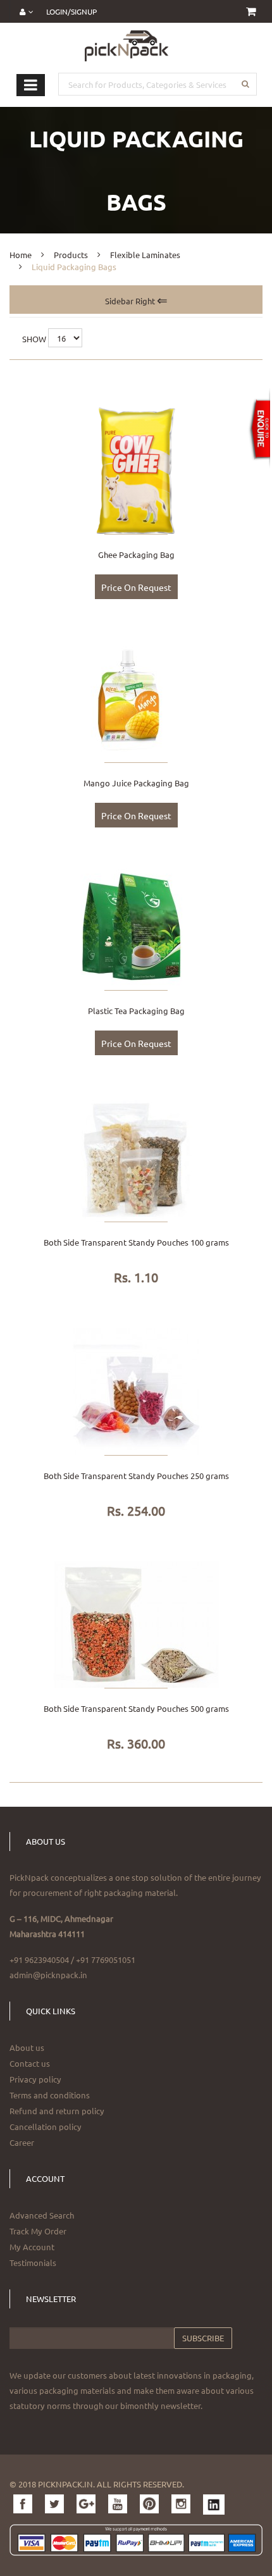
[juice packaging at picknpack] (136, 697)
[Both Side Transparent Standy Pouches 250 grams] (136, 1390)
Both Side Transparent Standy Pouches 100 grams (136, 1242)
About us (27, 2047)
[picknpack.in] (127, 45)
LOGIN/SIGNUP (71, 11)
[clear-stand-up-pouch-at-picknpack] (136, 1623)
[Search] (245, 84)
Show (34, 339)
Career (22, 2142)
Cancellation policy (46, 2127)
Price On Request (136, 587)
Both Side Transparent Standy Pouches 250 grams (136, 1476)
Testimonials (33, 2263)
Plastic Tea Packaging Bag (136, 1011)
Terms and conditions (50, 2095)
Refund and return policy (57, 2111)
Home (21, 255)
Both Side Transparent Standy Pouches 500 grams (136, 1708)
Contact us (30, 2063)
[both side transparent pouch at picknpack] (136, 1157)
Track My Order (38, 2231)
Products (71, 255)
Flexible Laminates (145, 255)
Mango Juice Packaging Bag (136, 783)
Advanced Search (42, 2215)
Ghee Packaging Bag (136, 554)
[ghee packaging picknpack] (136, 470)
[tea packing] (136, 926)
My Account (32, 2247)
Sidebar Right (131, 301)
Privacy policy (35, 2079)
